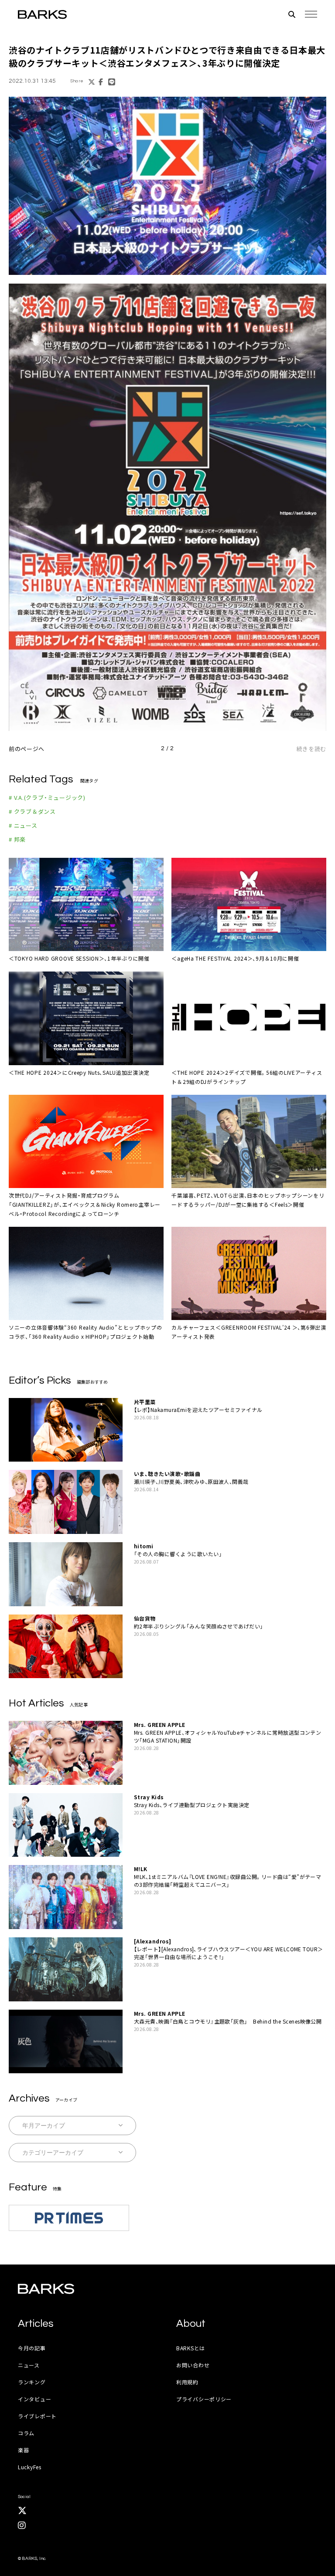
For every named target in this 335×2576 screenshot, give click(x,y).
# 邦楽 (17, 839)
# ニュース (23, 825)
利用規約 (187, 2382)
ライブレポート (37, 2416)
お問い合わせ (193, 2365)
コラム (26, 2433)
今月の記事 (32, 2348)
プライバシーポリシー (204, 2399)
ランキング (32, 2382)
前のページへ (27, 749)
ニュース (29, 2365)
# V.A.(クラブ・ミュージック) (47, 797)
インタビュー (34, 2399)
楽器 (23, 2450)
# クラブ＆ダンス (32, 811)
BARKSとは (191, 2348)
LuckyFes (30, 2467)
